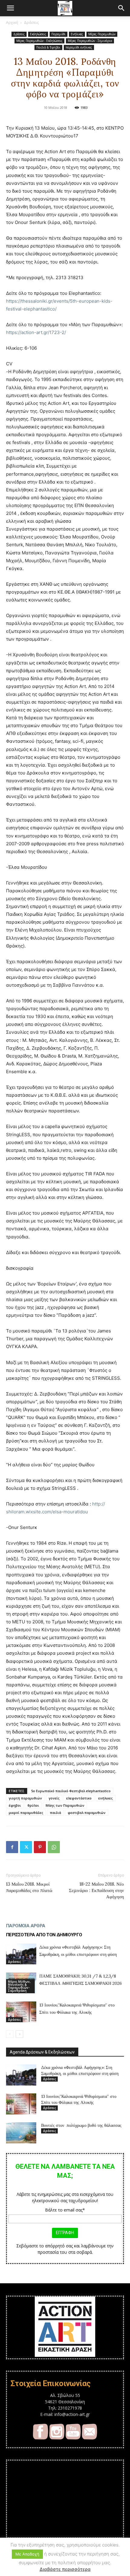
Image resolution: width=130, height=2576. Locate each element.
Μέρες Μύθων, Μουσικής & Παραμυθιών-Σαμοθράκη (19, 1986)
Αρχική (12, 22)
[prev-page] (10, 2034)
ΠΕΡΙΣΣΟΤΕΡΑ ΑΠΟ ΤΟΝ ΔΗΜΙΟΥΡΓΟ (44, 1935)
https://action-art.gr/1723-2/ (36, 332)
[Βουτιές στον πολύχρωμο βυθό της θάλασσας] (21, 2133)
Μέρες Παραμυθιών (102, 34)
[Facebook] (12, 1847)
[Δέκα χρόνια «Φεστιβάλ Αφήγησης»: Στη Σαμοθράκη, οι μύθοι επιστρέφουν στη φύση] (21, 1954)
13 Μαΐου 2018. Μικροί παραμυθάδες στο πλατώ (29, 1887)
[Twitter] (26, 1847)
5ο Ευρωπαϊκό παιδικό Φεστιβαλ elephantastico (71, 1791)
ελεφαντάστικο (79, 1798)
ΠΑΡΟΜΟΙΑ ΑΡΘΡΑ (26, 1926)
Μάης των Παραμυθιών (65, 1805)
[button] (10, 8)
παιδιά (55, 1813)
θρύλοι (33, 1805)
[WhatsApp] (54, 1847)
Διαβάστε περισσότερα (65, 2569)
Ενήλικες (77, 34)
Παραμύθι (58, 34)
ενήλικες (106, 1798)
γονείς (54, 1798)
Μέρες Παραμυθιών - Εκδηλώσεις (39, 41)
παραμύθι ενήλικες (79, 47)
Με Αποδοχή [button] (27, 2554)
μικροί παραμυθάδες (26, 1813)
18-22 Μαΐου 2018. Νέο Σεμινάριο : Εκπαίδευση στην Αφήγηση (96, 1890)
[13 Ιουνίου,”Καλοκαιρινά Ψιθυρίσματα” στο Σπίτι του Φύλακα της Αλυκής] (21, 2012)
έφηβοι (15, 1805)
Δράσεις (31, 22)
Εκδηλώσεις (38, 34)
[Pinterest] (40, 1847)
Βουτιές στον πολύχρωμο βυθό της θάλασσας (81, 2125)
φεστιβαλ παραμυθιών (87, 1813)
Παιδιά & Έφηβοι (48, 47)
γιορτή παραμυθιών (25, 1798)
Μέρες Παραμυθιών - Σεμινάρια (90, 41)
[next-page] (19, 2034)
